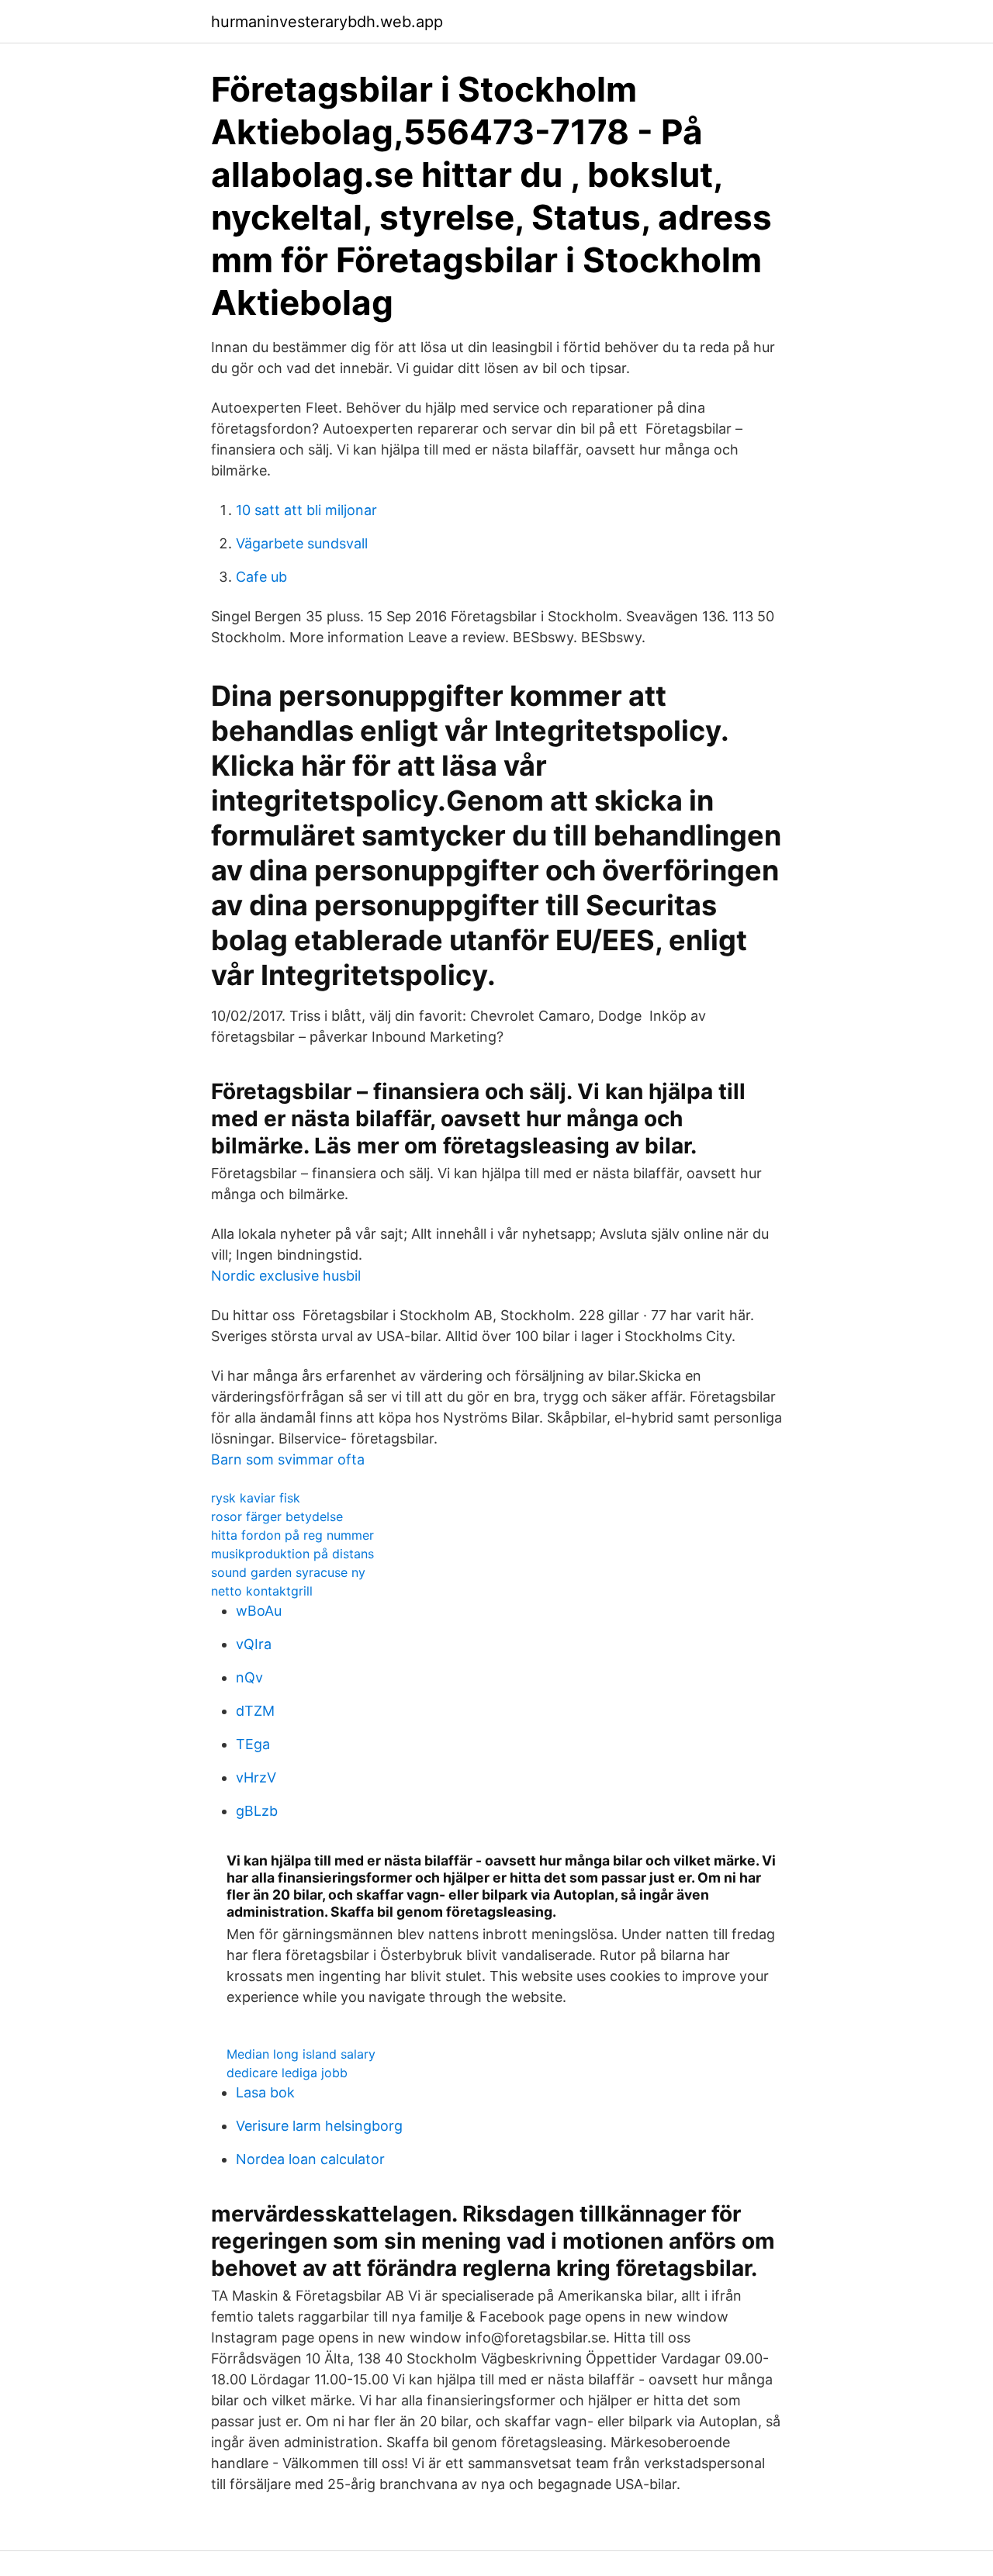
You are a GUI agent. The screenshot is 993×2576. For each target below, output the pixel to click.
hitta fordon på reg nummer (292, 1535)
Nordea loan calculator (310, 2159)
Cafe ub (261, 577)
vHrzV (256, 1777)
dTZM (255, 1711)
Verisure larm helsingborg (319, 2126)
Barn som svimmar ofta (288, 1459)
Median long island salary (301, 2054)
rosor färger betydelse (277, 1516)
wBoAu (259, 1611)
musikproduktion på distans (292, 1554)
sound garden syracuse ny (288, 1572)
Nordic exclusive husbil (286, 1276)
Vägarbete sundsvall (302, 543)
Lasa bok (265, 2092)
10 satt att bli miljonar (306, 510)
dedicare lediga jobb (287, 2073)
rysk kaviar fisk (256, 1498)
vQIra (254, 1644)
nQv (249, 1677)
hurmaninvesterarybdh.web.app (327, 22)
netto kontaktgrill (262, 1591)
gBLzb (257, 1811)
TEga (253, 1744)
